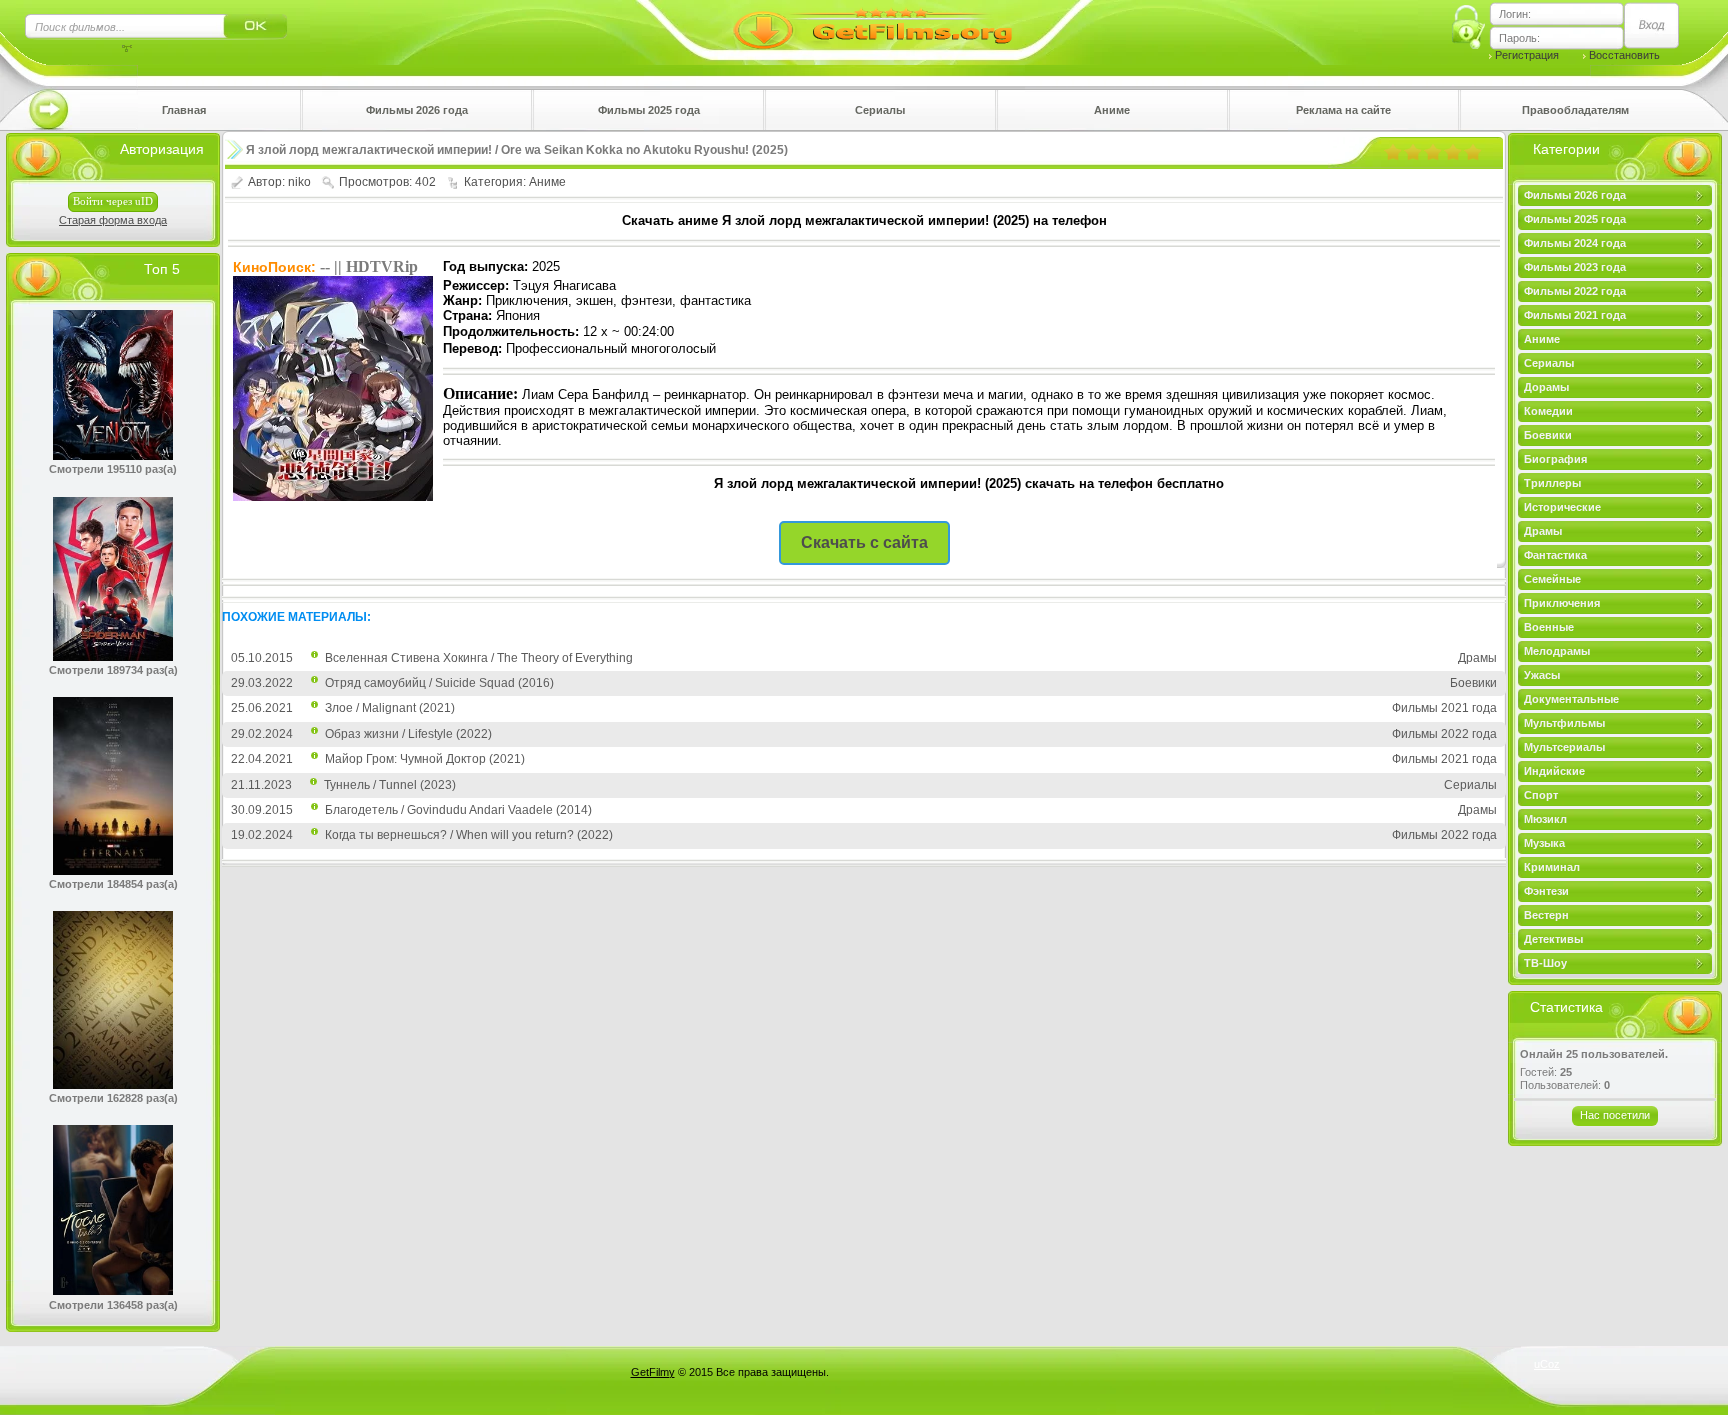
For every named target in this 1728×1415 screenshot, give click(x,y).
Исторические (1562, 507)
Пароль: (1519, 38)
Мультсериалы (1564, 747)
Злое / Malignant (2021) (390, 708)
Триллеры (1552, 483)
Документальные (1571, 699)
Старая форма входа (113, 220)
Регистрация (1527, 55)
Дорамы (1546, 387)
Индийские (1554, 771)
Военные (1549, 627)
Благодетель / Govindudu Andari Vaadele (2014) (458, 810)
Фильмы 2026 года (417, 110)
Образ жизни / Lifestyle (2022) (408, 734)
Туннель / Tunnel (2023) (390, 785)
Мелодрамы (1557, 651)
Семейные (1552, 579)
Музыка (1544, 843)
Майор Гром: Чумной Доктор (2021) (425, 759)
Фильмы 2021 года (1575, 315)
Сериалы (880, 110)
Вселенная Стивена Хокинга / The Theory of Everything (479, 658)
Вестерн (1546, 915)
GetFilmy (653, 1372)
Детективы (1553, 939)
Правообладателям (1575, 110)
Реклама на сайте (1343, 110)
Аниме (1112, 110)
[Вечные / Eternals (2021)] (113, 871)
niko (299, 182)
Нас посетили (1615, 1115)
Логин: (1515, 14)
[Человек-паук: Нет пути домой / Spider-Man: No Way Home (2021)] (113, 657)
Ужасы (1542, 675)
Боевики (1548, 435)
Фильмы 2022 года (1575, 291)
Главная (184, 110)
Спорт (1541, 795)
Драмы (1543, 531)
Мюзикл (1545, 819)
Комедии (1548, 411)
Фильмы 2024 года (1575, 243)
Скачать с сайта (864, 542)
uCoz (1547, 1364)
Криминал (1552, 867)
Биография (1555, 459)
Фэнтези (1546, 891)
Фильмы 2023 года (1575, 267)
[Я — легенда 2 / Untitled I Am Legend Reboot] (113, 1085)
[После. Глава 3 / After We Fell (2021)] (113, 1291)
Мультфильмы (1564, 723)
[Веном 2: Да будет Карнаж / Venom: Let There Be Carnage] (113, 456)
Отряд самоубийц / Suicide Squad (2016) (439, 683)
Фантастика (1555, 555)
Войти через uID (113, 201)
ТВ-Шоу (1545, 963)
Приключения (1562, 603)
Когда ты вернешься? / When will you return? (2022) (469, 835)
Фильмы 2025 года (649, 110)
